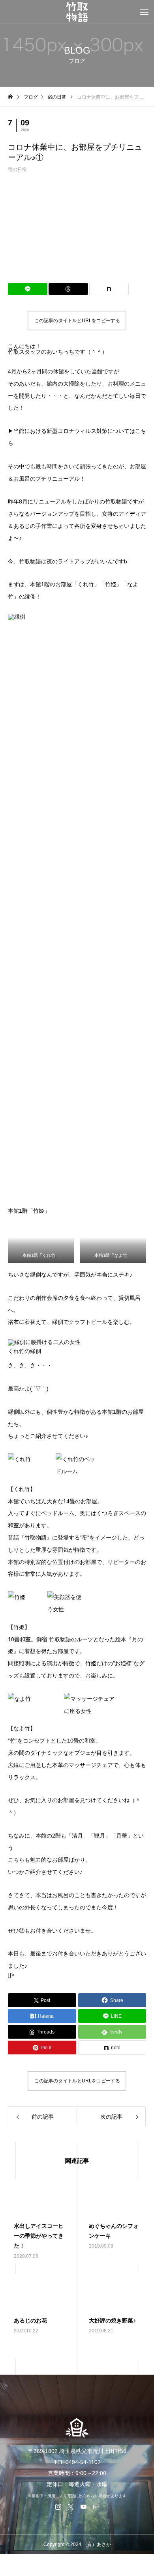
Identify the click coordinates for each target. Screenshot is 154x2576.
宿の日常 (17, 170)
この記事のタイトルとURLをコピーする (77, 321)
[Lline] (28, 289)
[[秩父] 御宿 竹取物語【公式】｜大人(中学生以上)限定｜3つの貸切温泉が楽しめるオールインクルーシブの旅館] (77, 12)
